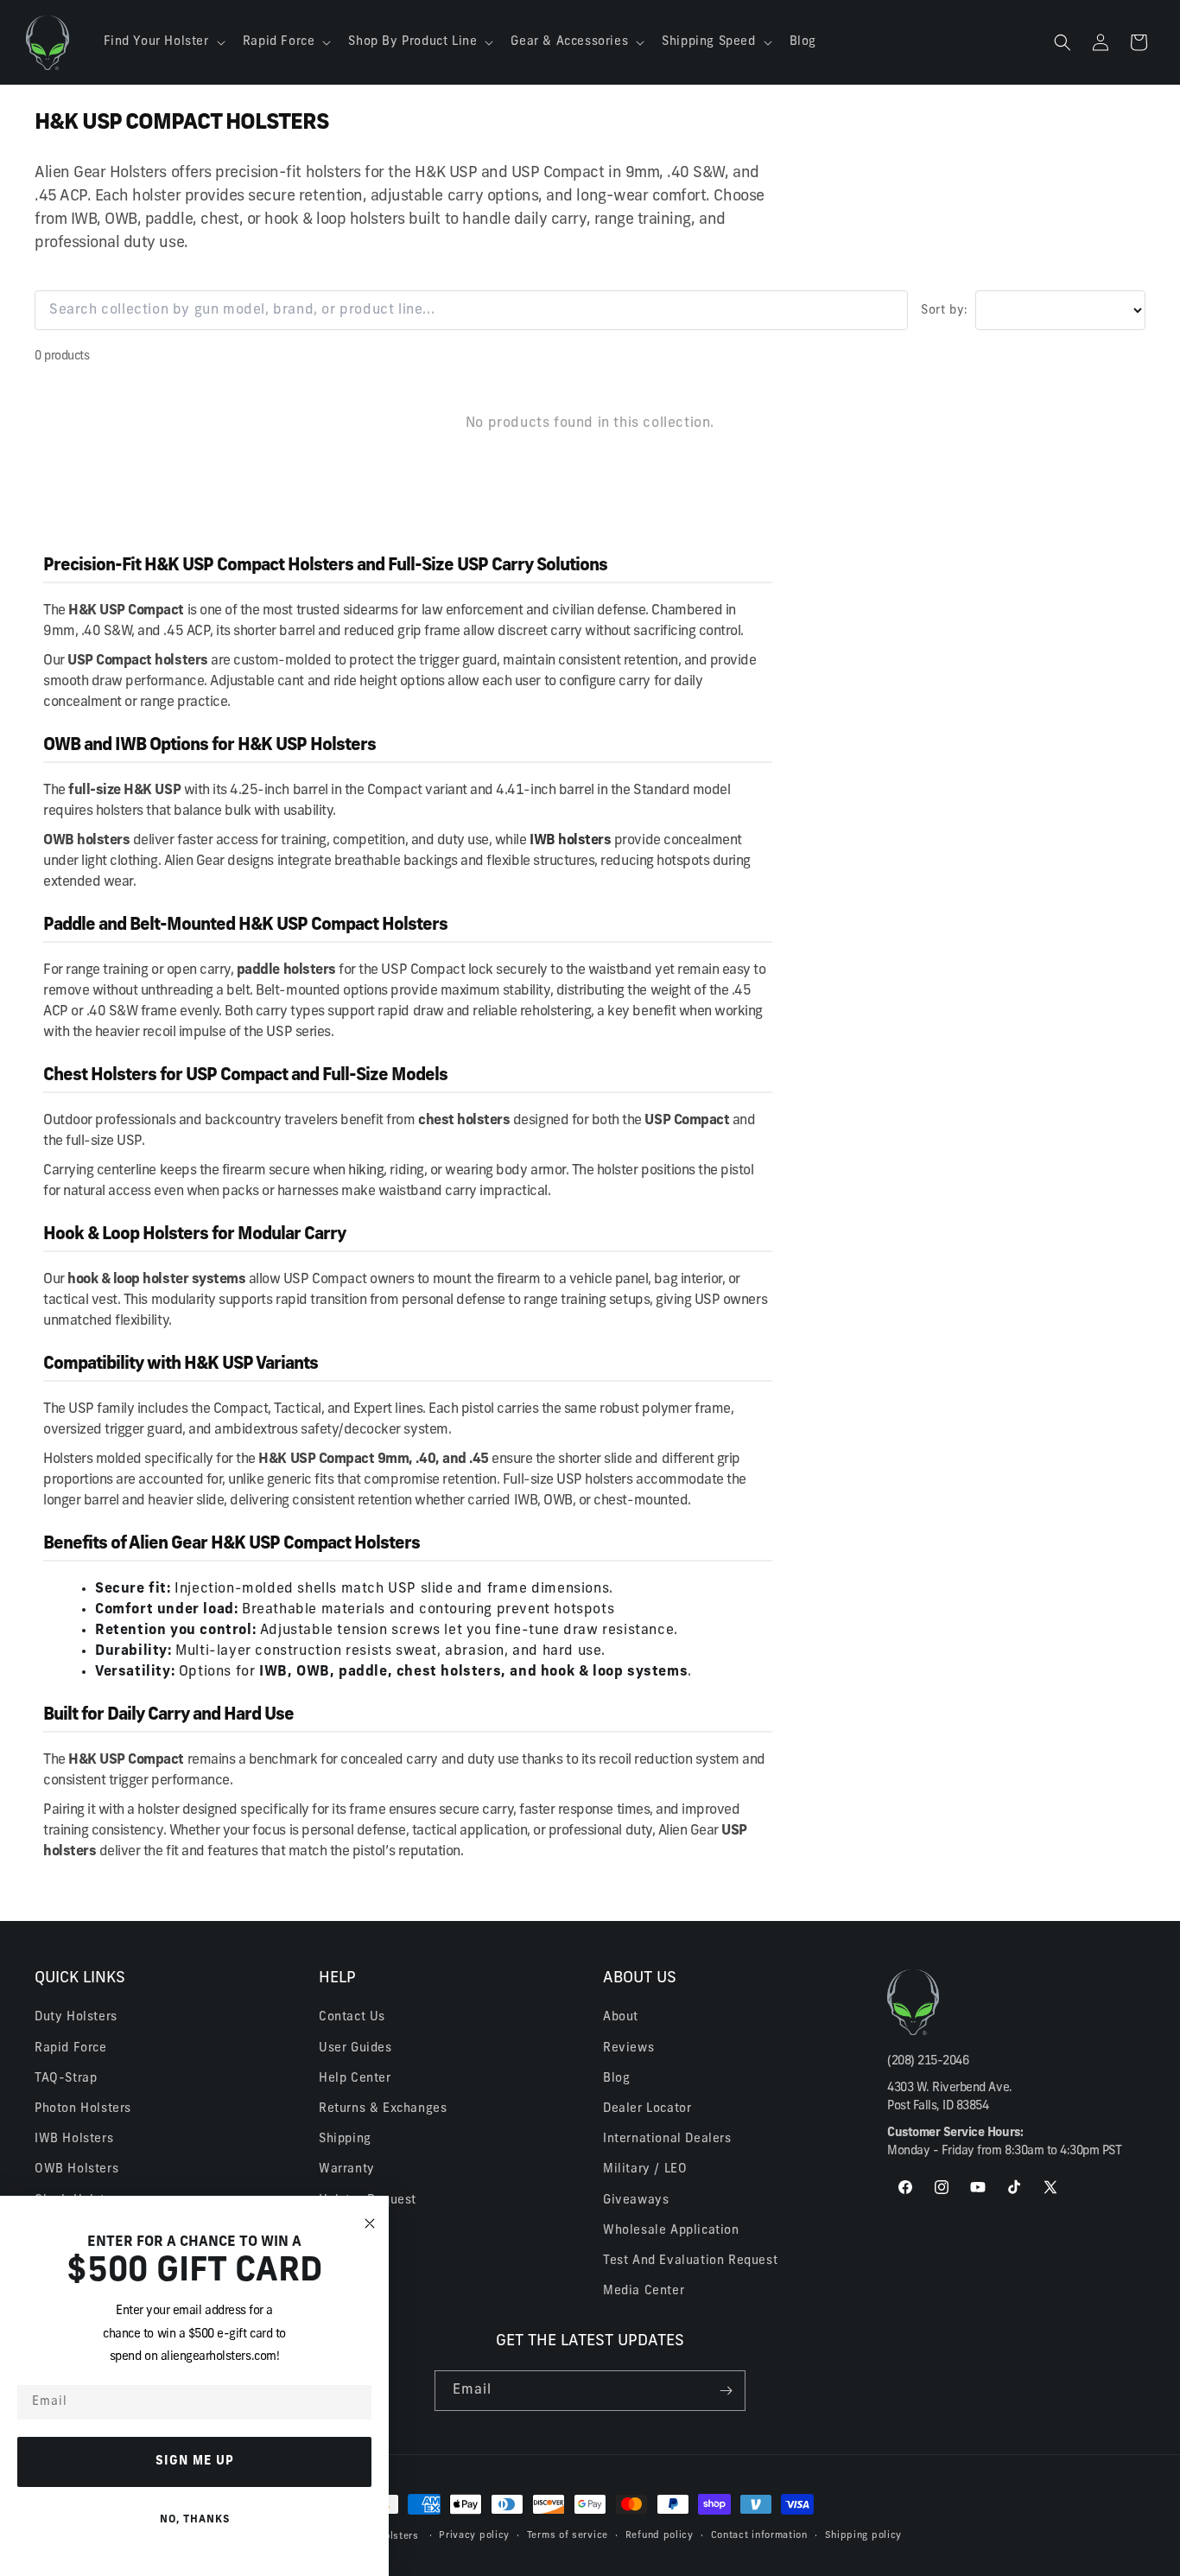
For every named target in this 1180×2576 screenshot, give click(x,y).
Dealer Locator (647, 2109)
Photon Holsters (83, 2109)
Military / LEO (645, 2169)
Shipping (345, 2139)
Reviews (628, 2048)
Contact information (759, 2536)
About (621, 2017)
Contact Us (352, 2017)
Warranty (347, 2169)
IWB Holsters (74, 2139)
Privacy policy (474, 2536)
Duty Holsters (76, 2017)
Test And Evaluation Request (690, 2261)
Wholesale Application (671, 2231)
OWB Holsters (76, 2169)
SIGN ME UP (195, 2462)
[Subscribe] (726, 2391)
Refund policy (660, 2536)
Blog (616, 2079)
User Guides (355, 2048)
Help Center (355, 2079)
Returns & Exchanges (383, 2109)
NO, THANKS (195, 2520)
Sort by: (945, 311)
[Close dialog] (370, 2224)
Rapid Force (71, 2048)
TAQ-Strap (66, 2079)
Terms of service (568, 2536)
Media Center (644, 2291)
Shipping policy (864, 2536)
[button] (163, 42)
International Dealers (667, 2139)
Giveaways (636, 2201)
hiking (366, 1171)
